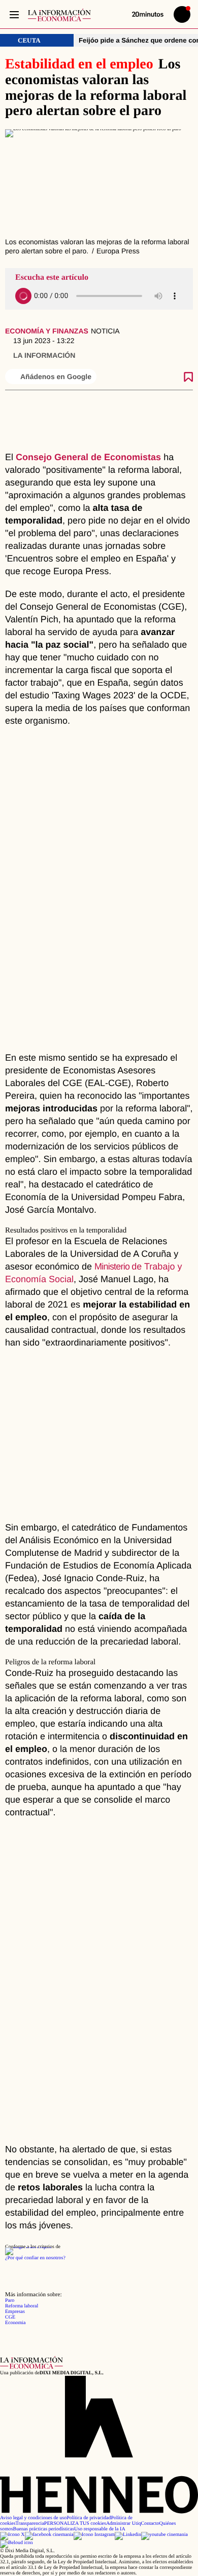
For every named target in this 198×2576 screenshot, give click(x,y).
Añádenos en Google (56, 377)
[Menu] (14, 14)
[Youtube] (164, 2535)
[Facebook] (49, 2535)
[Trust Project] (28, 2247)
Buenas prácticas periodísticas (44, 2529)
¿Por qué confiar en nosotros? (35, 2258)
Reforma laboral (22, 2306)
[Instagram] (94, 2535)
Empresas (15, 2312)
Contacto (150, 2524)
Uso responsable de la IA (100, 2529)
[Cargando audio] (23, 296)
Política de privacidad (89, 2518)
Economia (15, 2323)
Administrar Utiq (124, 2524)
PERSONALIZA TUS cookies (75, 2524)
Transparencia (30, 2524)
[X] (12, 2535)
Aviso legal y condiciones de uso (33, 2518)
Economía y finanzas (47, 331)
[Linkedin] (128, 2535)
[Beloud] (16, 2543)
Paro (10, 2301)
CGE (10, 2317)
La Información (44, 355)
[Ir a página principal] (59, 15)
